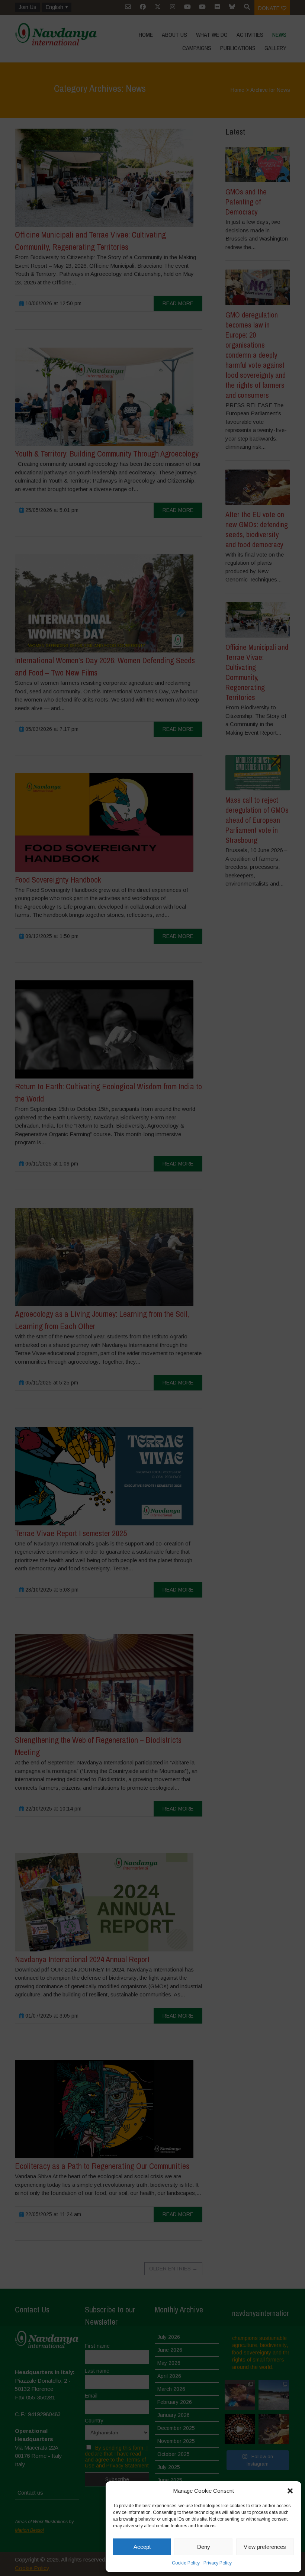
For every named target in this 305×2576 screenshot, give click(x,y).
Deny (204, 2547)
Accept (142, 2547)
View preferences (265, 2547)
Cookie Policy (186, 2563)
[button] (290, 2491)
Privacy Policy (218, 2563)
